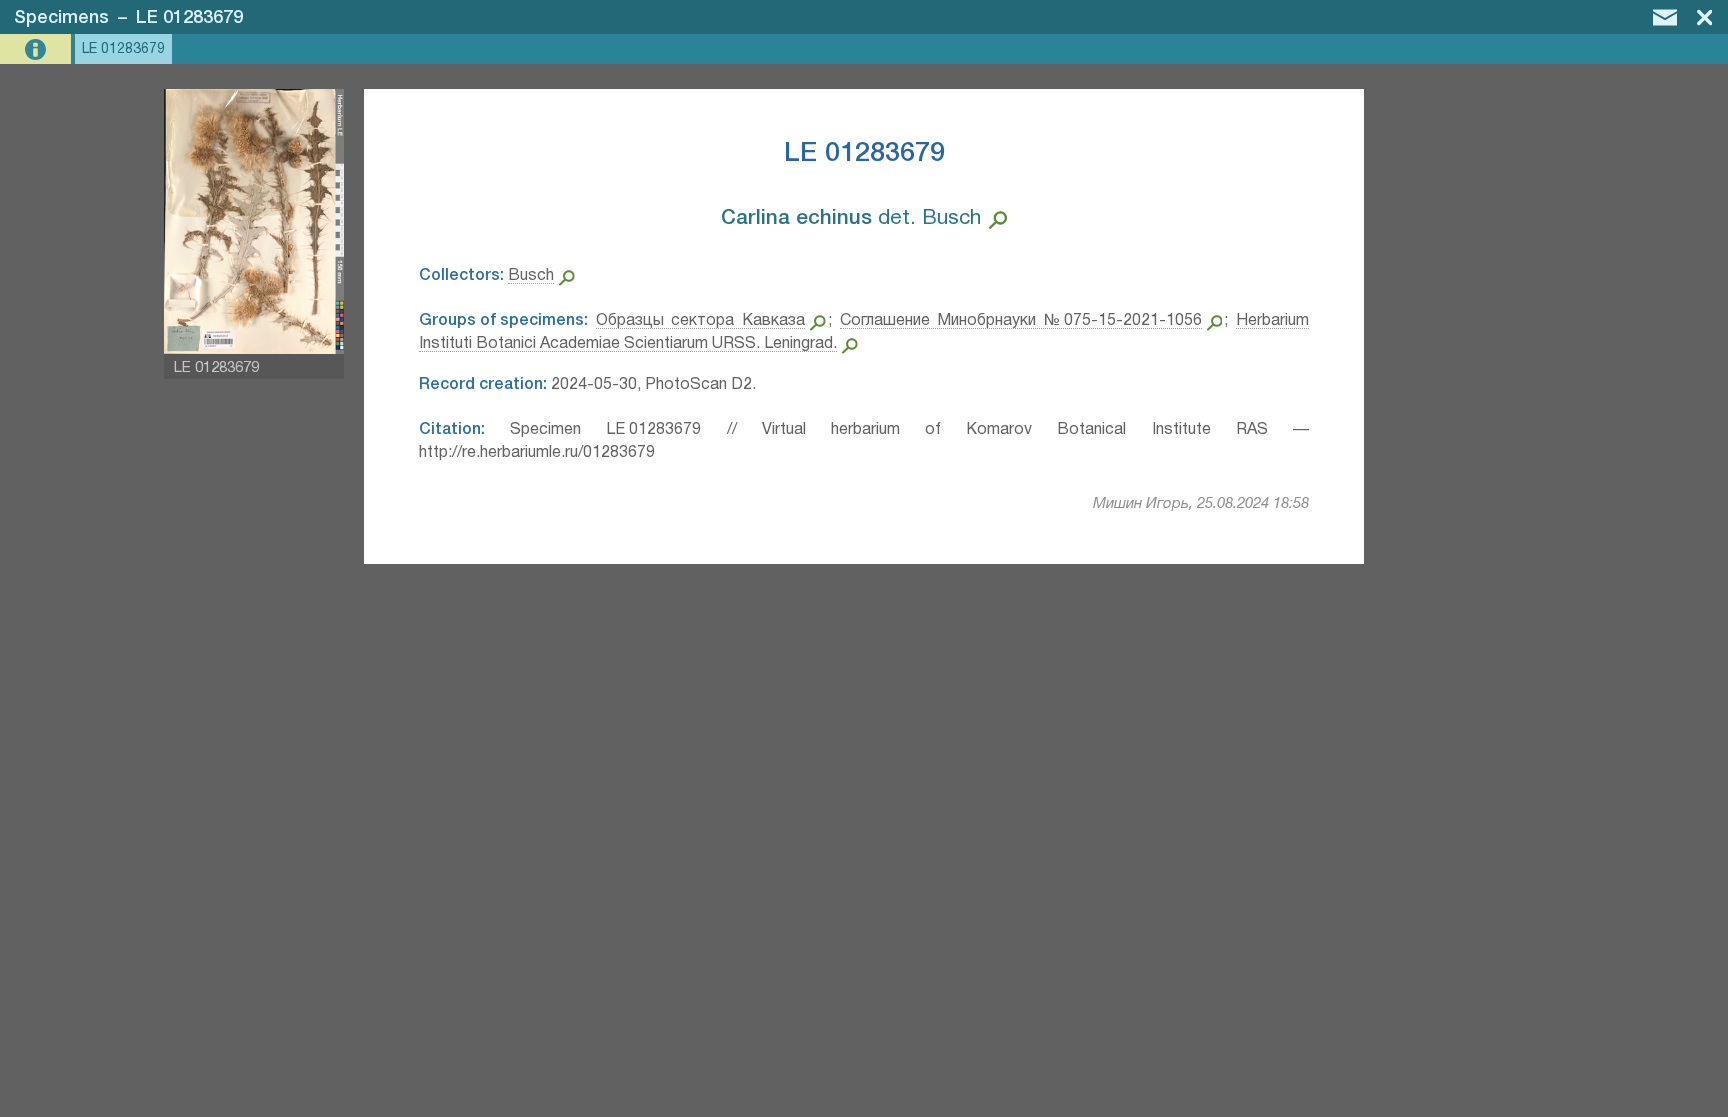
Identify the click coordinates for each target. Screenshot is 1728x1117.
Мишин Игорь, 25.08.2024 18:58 (1201, 504)
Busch (531, 276)
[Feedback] (1665, 17)
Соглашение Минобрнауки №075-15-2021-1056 (1021, 321)
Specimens (61, 18)
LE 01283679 (189, 18)
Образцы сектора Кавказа (700, 321)
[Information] (37, 49)
